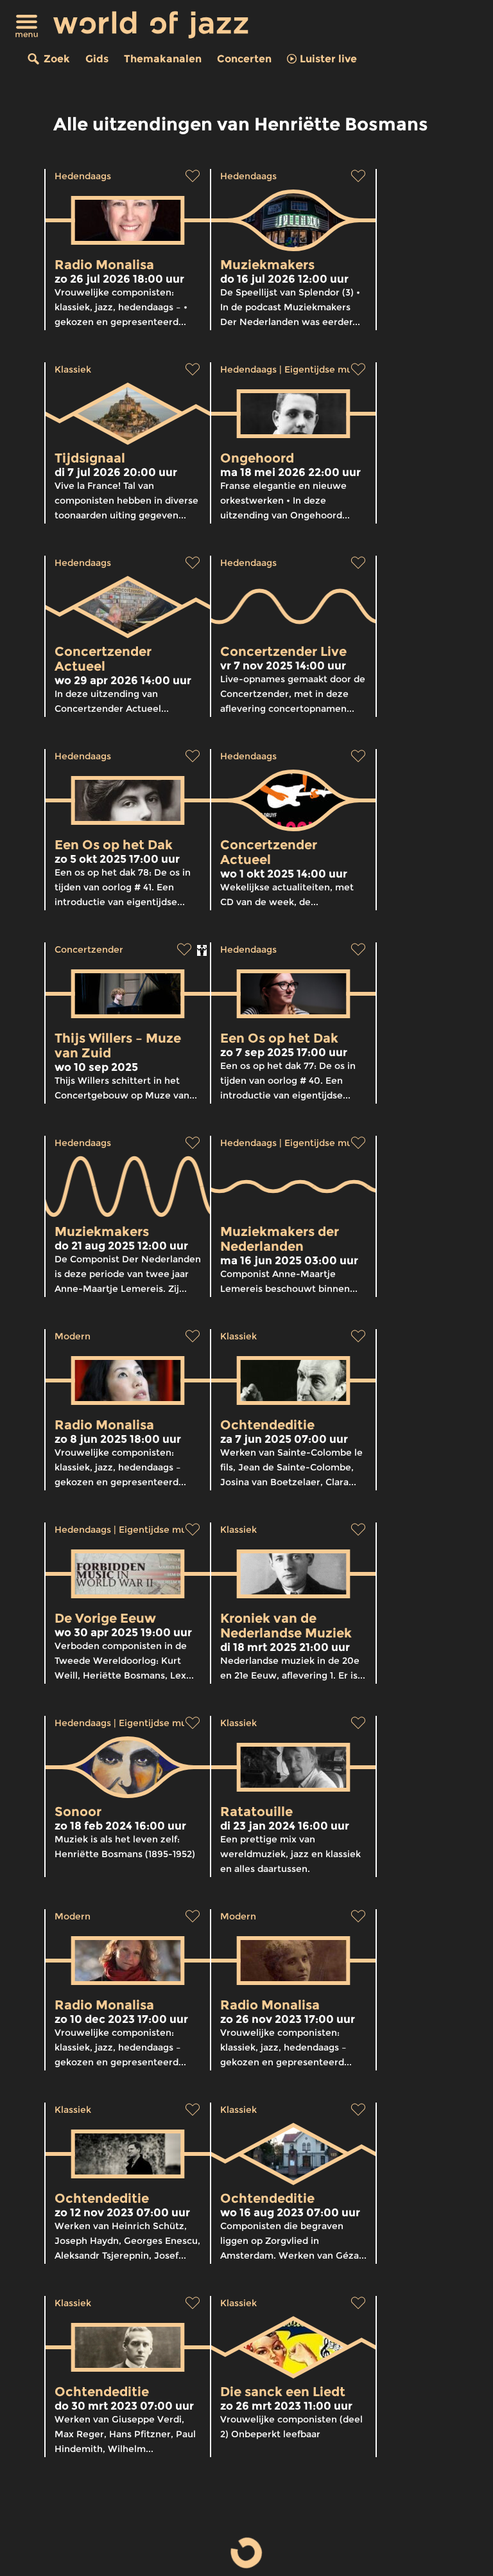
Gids (97, 59)
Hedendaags (83, 176)
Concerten (244, 59)
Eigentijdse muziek (328, 369)
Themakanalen (163, 59)
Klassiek (73, 369)
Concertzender (89, 949)
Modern (73, 1336)
